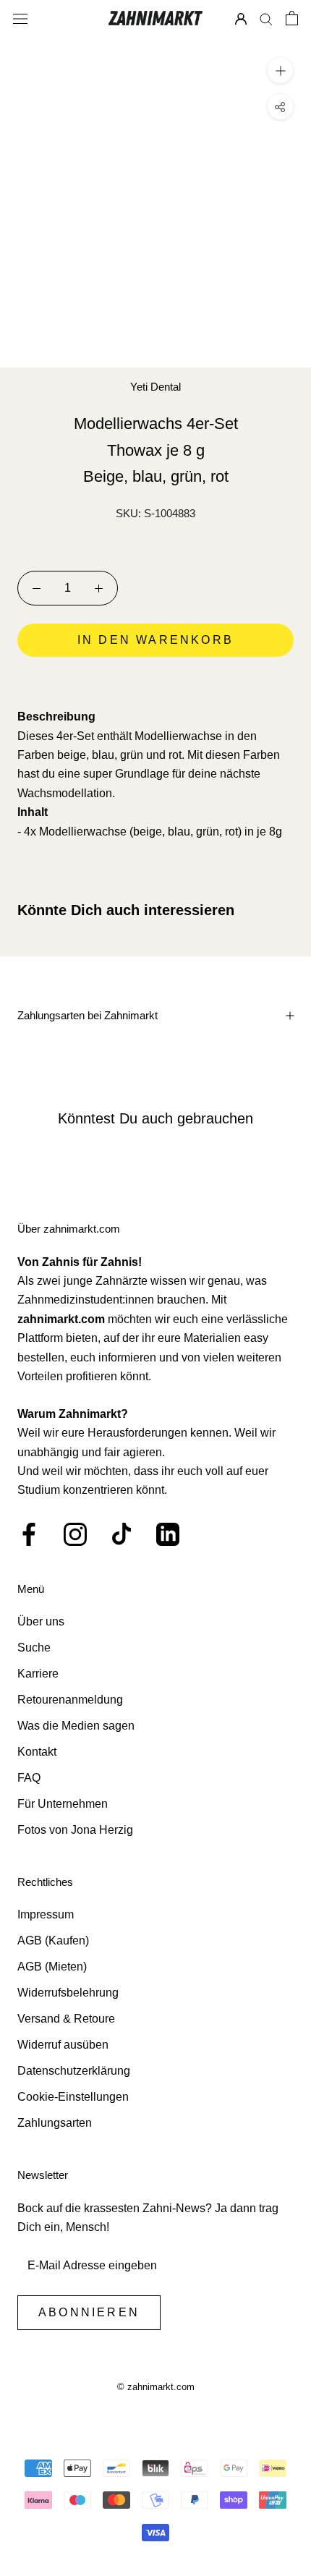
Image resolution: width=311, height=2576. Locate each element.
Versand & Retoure (66, 2019)
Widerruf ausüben (63, 2045)
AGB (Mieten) (52, 1967)
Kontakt (37, 1752)
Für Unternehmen (63, 1804)
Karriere (38, 1674)
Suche (34, 1648)
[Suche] (266, 18)
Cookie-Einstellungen (73, 2097)
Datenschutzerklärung (74, 2071)
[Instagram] (75, 1534)
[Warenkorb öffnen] (292, 18)
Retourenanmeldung (70, 1700)
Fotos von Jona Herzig (75, 1830)
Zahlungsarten (55, 2123)
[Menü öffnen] (20, 18)
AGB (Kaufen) (53, 1940)
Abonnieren (89, 2312)
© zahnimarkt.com (156, 2387)
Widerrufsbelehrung (68, 1993)
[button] (155, 681)
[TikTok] (122, 1534)
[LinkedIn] (168, 1534)
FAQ (29, 1778)
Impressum (46, 1914)
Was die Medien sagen (76, 1726)
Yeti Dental (155, 387)
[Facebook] (29, 1534)
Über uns (41, 1621)
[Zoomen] (280, 71)
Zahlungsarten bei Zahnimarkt (88, 1015)
